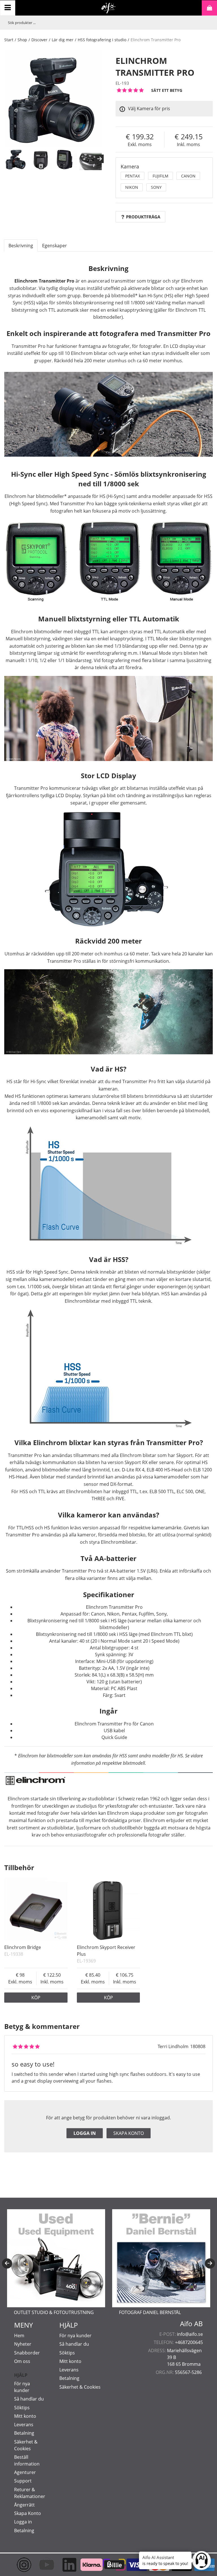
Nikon (132, 187)
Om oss (22, 2361)
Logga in (85, 2133)
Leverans (24, 2425)
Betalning (24, 2433)
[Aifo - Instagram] (18, 2565)
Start (9, 40)
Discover (39, 40)
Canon (188, 176)
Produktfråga (143, 217)
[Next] (99, 159)
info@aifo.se (190, 2334)
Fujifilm (160, 176)
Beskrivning (21, 246)
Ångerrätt (24, 2505)
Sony (156, 187)
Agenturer (25, 2472)
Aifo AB (191, 2324)
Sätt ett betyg (167, 90)
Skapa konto (129, 2133)
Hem (19, 2336)
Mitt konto (25, 2416)
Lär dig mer (63, 40)
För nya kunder (75, 2336)
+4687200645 (189, 2342)
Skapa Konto (28, 2513)
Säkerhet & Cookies (80, 2387)
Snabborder (27, 2353)
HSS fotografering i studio (102, 40)
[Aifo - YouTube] (41, 2565)
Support (23, 2481)
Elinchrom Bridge (23, 1947)
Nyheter (23, 2344)
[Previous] (7, 2263)
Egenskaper (55, 246)
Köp (36, 1998)
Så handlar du (29, 2399)
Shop (22, 40)
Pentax (133, 176)
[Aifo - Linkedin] (64, 2565)
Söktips (22, 2408)
